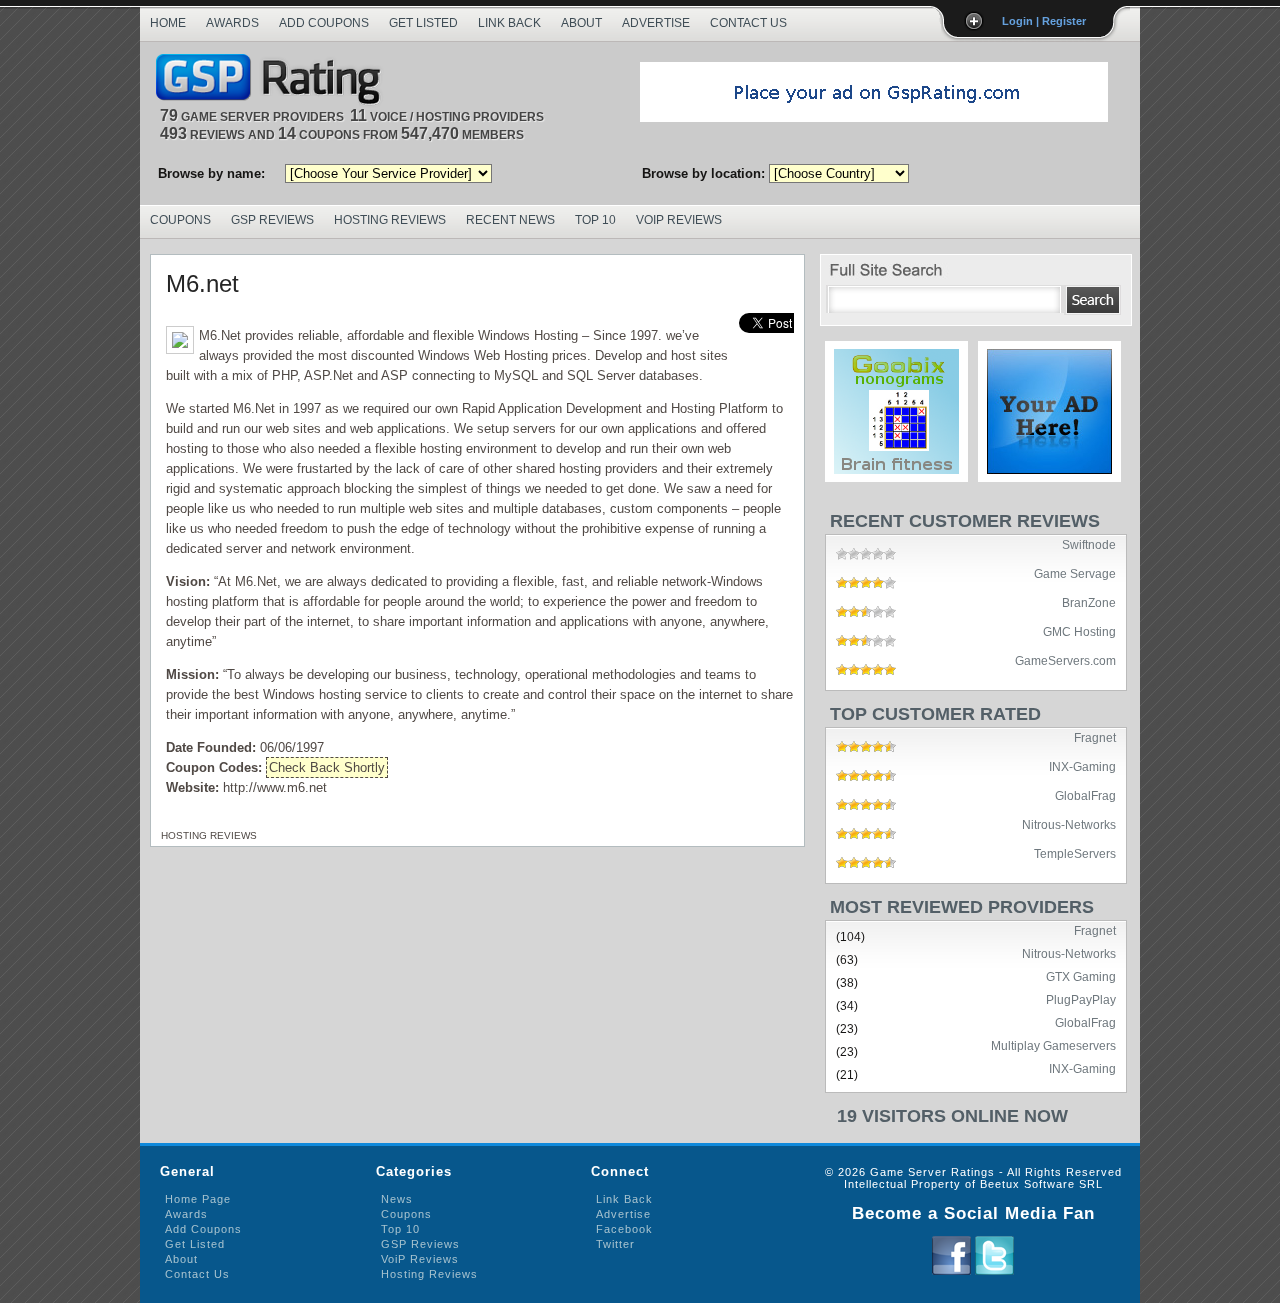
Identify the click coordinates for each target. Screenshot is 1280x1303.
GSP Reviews (272, 220)
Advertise (656, 23)
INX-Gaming (1082, 766)
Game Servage (1075, 573)
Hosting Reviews (390, 220)
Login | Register (1044, 21)
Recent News (510, 220)
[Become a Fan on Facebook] (951, 1271)
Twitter (615, 1244)
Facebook (624, 1229)
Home (168, 23)
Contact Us (748, 23)
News (397, 1199)
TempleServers (1075, 853)
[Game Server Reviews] (273, 80)
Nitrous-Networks (1069, 824)
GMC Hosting (1079, 631)
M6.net (202, 283)
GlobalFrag (1085, 795)
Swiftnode (1089, 544)
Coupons (180, 220)
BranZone (1089, 602)
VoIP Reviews (679, 220)
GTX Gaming (1081, 976)
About (581, 23)
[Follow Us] (994, 1271)
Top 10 (595, 220)
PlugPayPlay (1081, 999)
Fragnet (1095, 737)
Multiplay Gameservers (1053, 1045)
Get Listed (423, 23)
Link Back (509, 23)
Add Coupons (324, 23)
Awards (232, 23)
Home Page (198, 1199)
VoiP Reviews (420, 1259)
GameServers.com (1065, 660)
